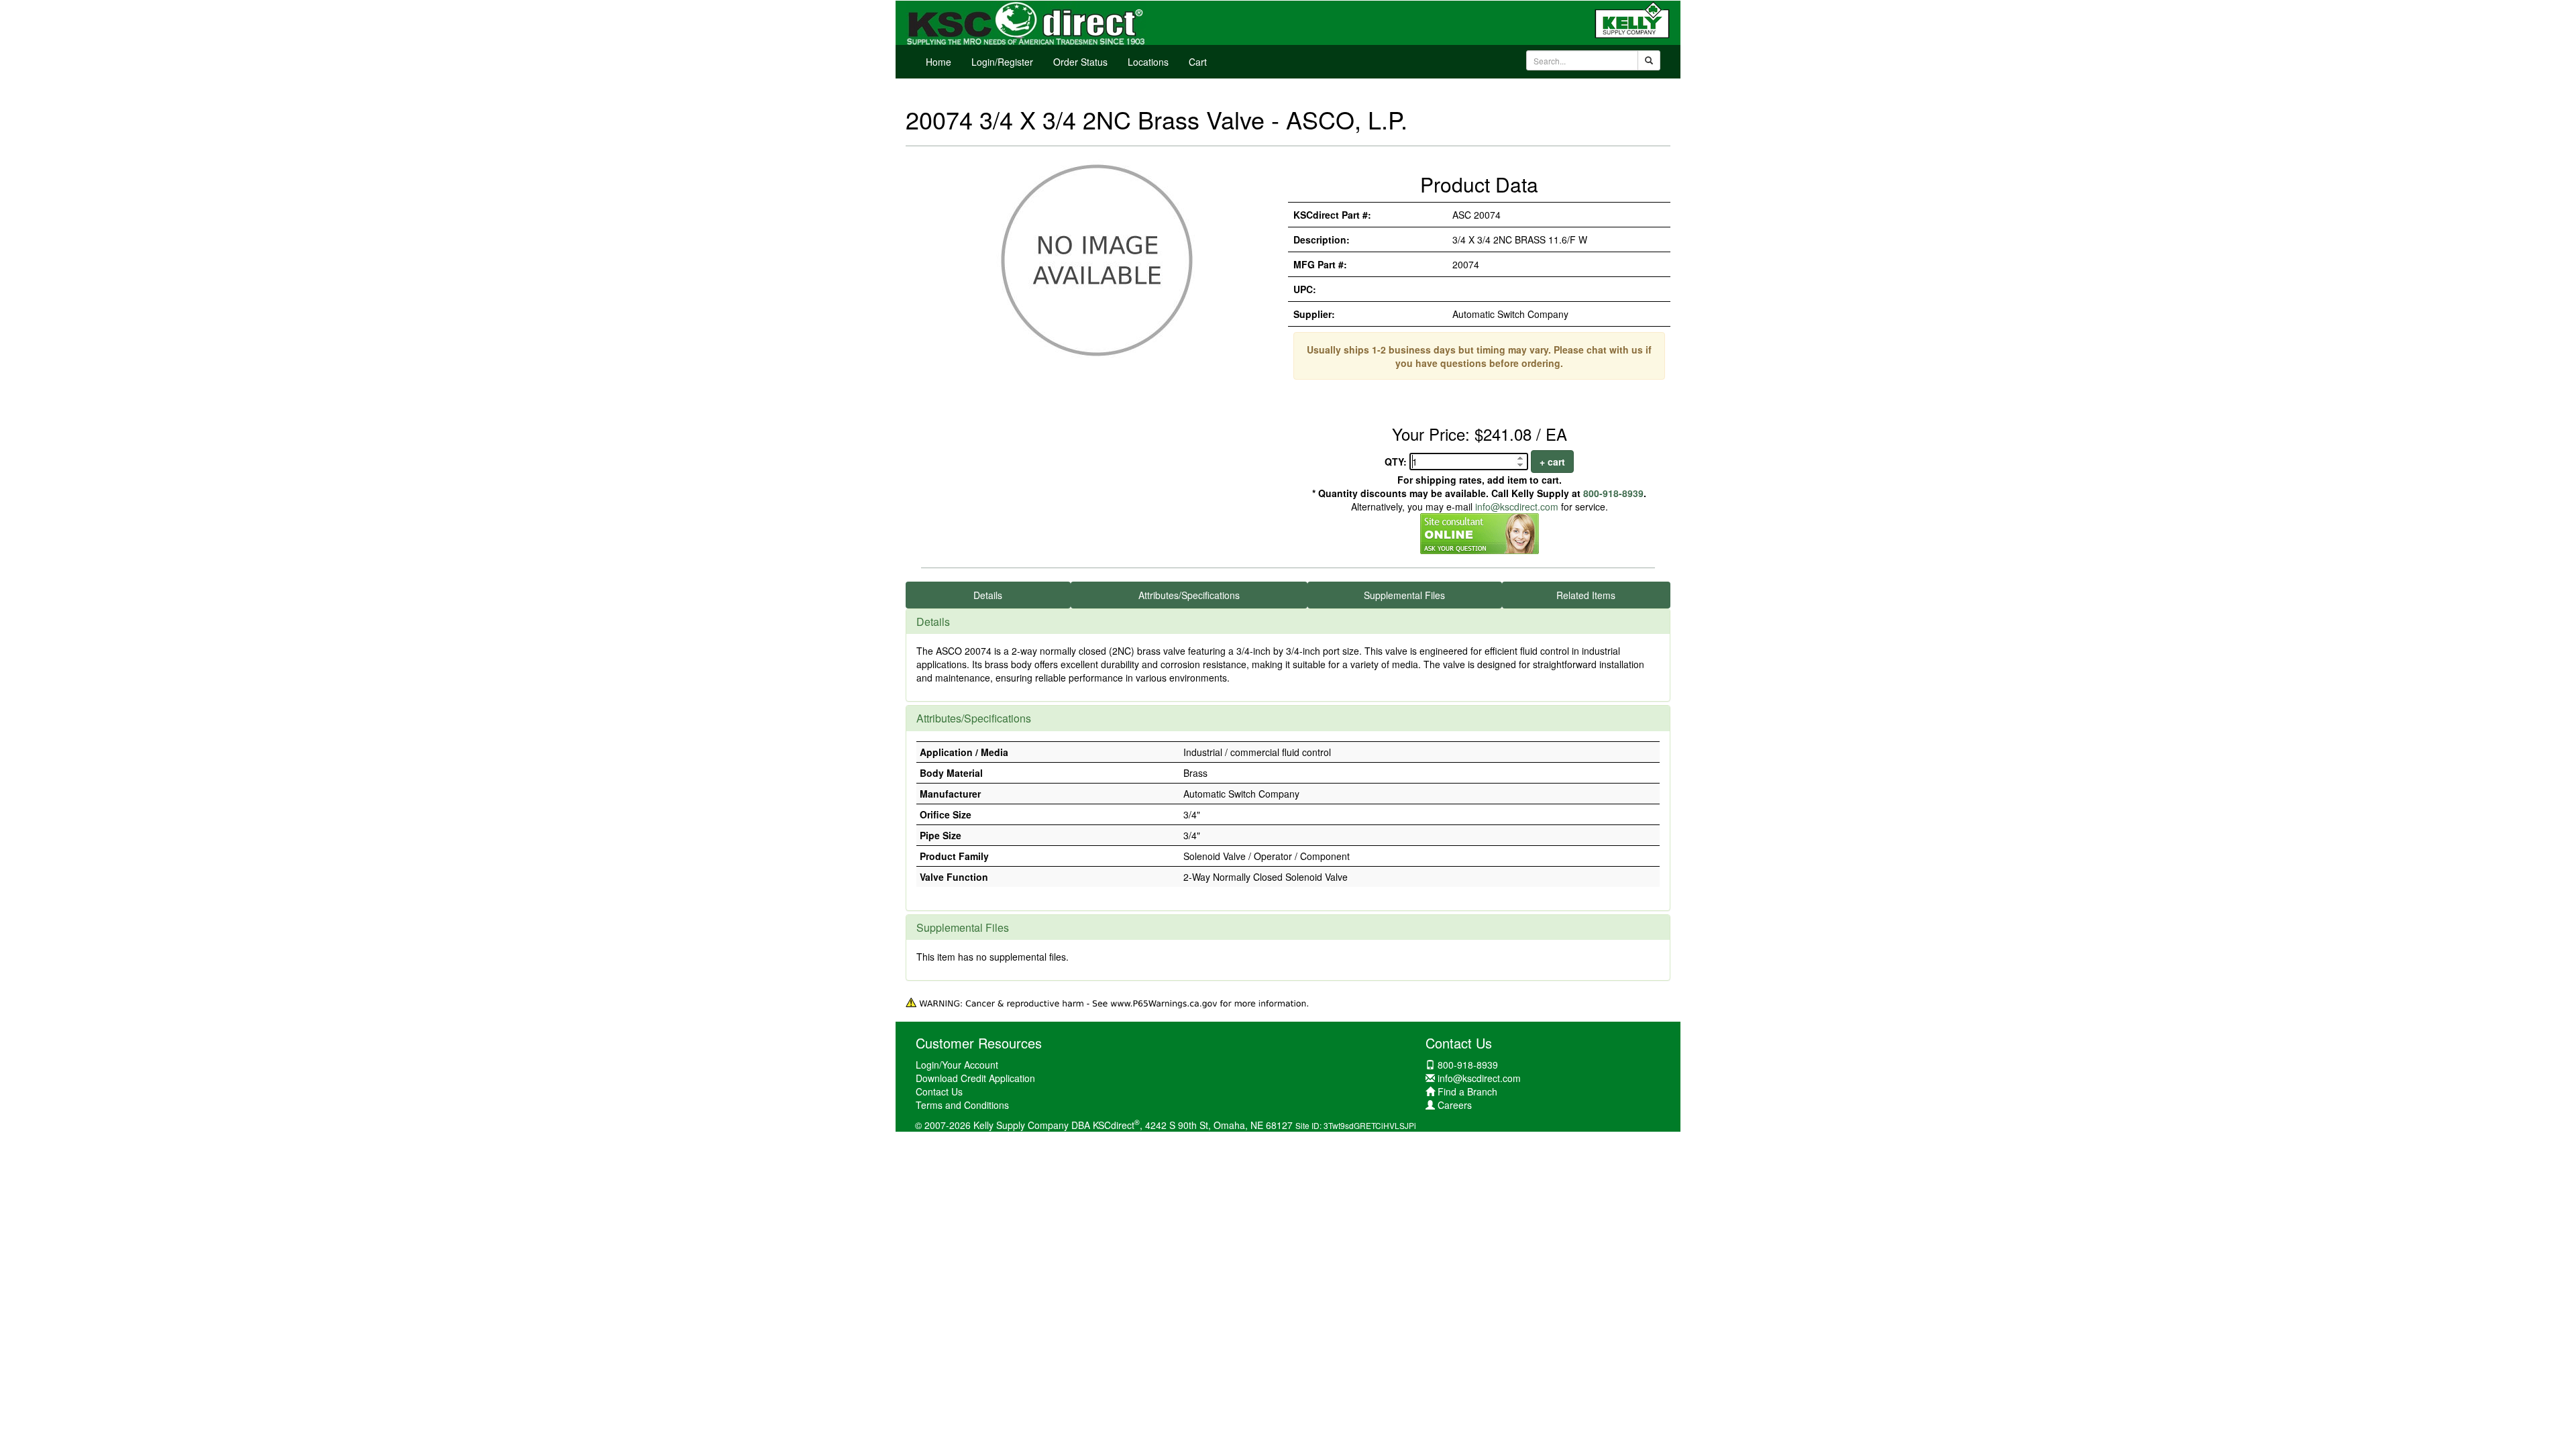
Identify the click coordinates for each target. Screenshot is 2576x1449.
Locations (1148, 62)
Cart (1198, 62)
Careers (1455, 1105)
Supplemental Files (1404, 595)
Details (988, 595)
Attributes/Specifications (1189, 595)
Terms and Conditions (962, 1105)
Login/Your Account (957, 1065)
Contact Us (939, 1091)
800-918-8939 (1613, 493)
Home (938, 62)
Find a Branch (1467, 1091)
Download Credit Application (975, 1078)
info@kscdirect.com (1517, 506)
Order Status (1080, 62)
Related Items (1586, 595)
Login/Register (1002, 62)
